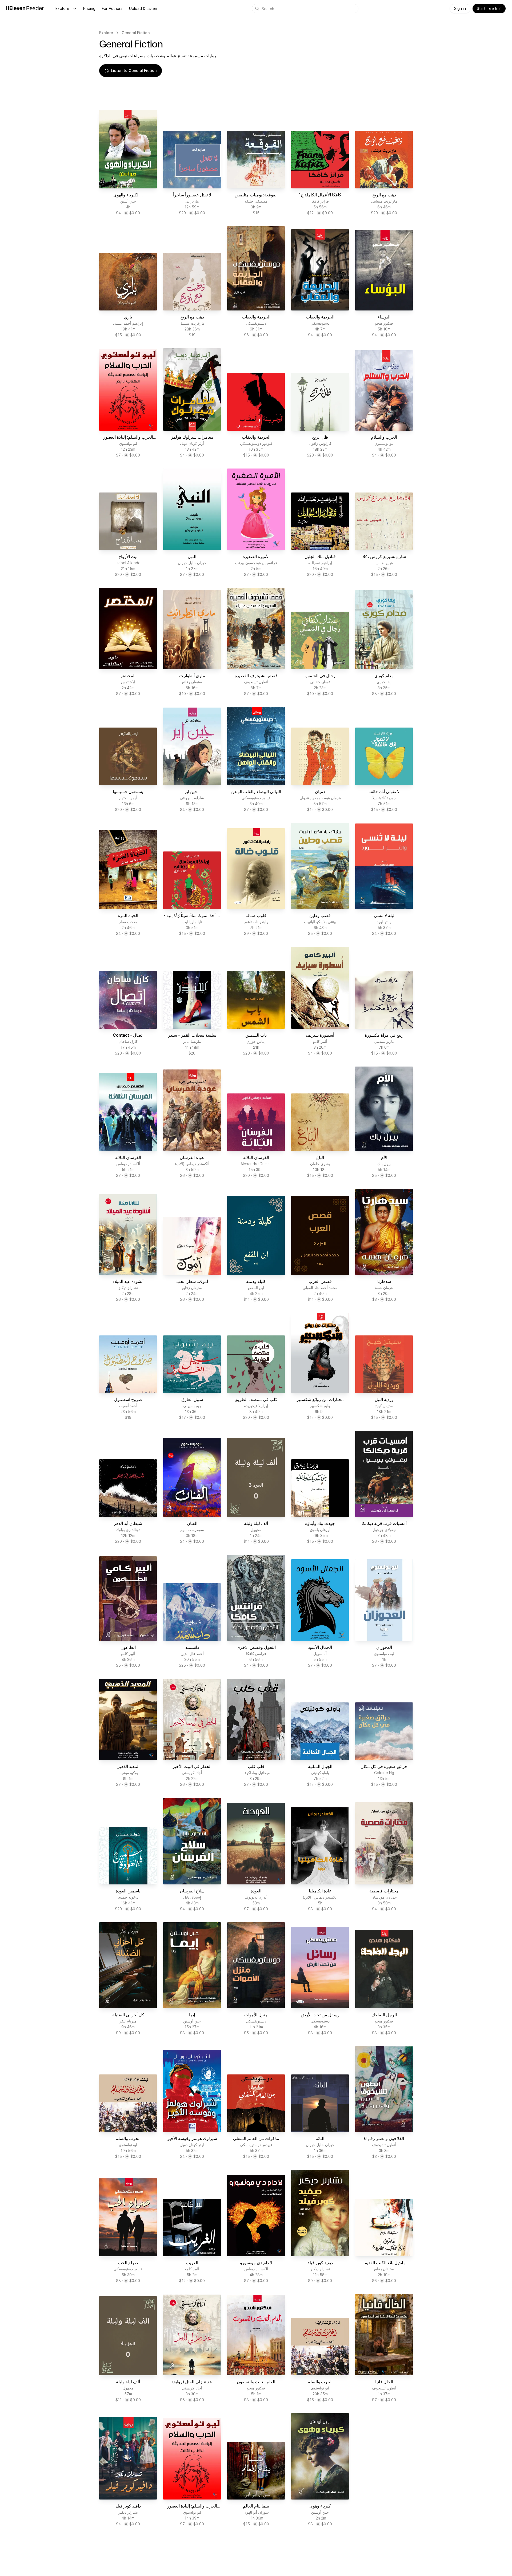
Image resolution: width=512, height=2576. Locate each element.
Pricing (89, 8)
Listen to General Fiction (134, 70)
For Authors (112, 8)
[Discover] (75, 9)
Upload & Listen (143, 8)
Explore (62, 8)
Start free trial (489, 8)
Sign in (460, 8)
